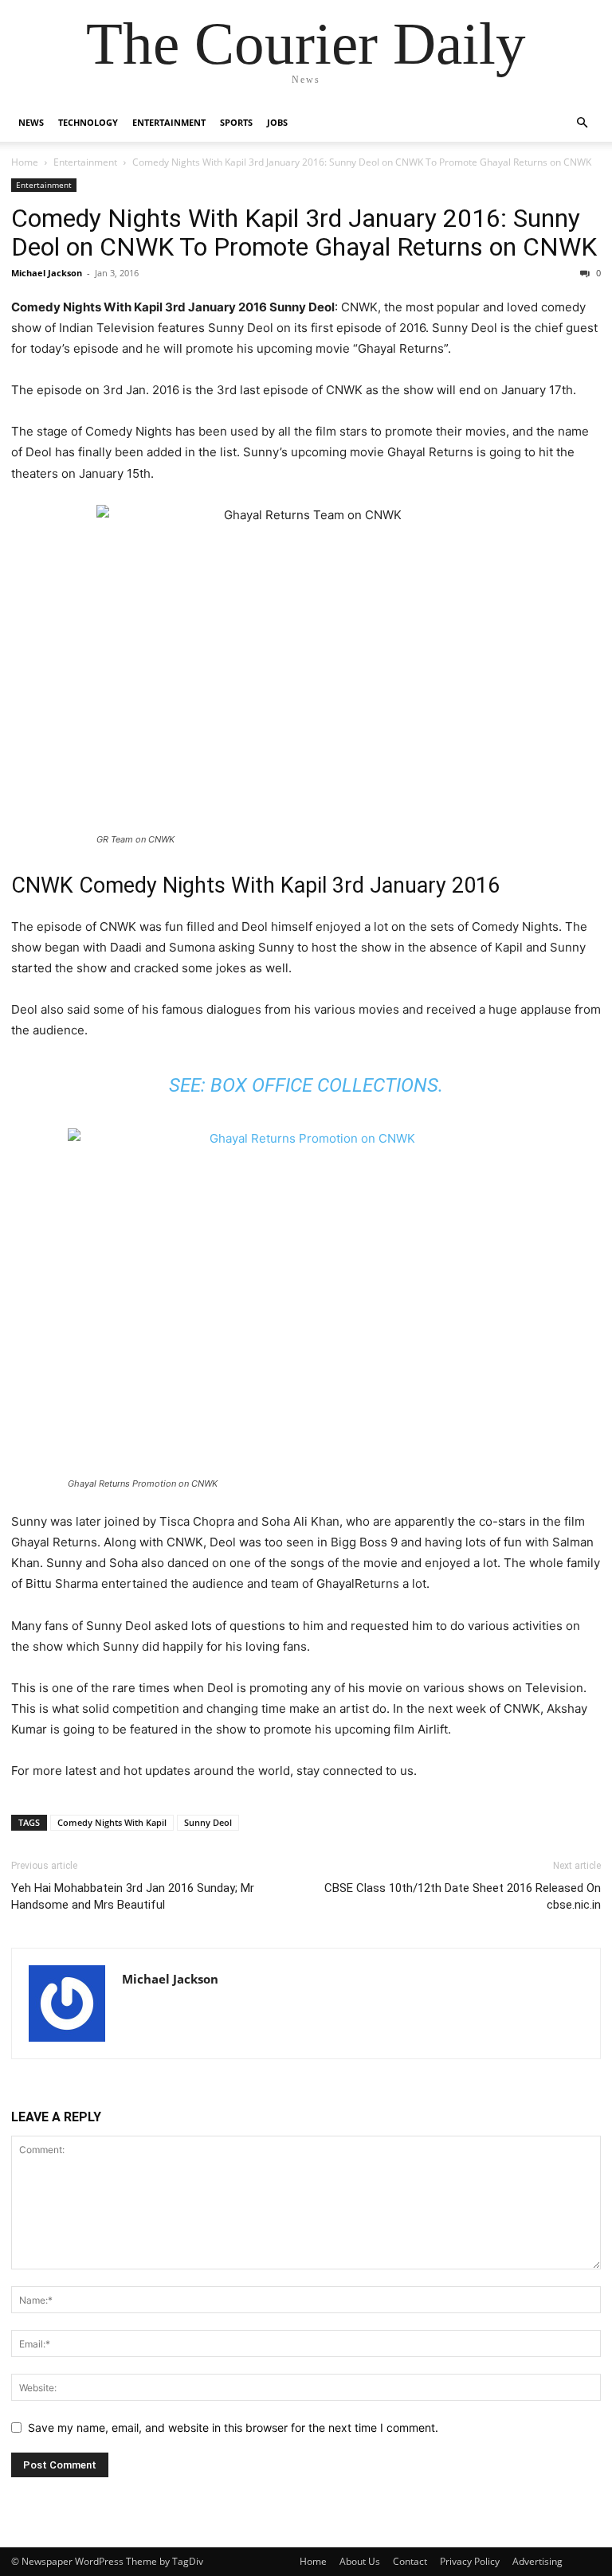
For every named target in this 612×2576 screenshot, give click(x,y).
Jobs (277, 122)
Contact (410, 2561)
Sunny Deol (208, 1822)
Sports (236, 122)
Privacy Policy (470, 2561)
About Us (360, 2561)
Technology (88, 122)
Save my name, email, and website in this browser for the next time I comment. (233, 2427)
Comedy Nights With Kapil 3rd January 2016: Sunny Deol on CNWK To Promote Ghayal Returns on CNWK (304, 233)
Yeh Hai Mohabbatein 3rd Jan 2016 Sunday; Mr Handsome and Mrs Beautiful (133, 1896)
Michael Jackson (47, 273)
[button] (582, 123)
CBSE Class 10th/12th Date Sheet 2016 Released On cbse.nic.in (463, 1896)
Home (25, 162)
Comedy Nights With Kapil (112, 1822)
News (31, 122)
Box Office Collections (324, 1085)
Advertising (537, 2561)
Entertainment (169, 122)
